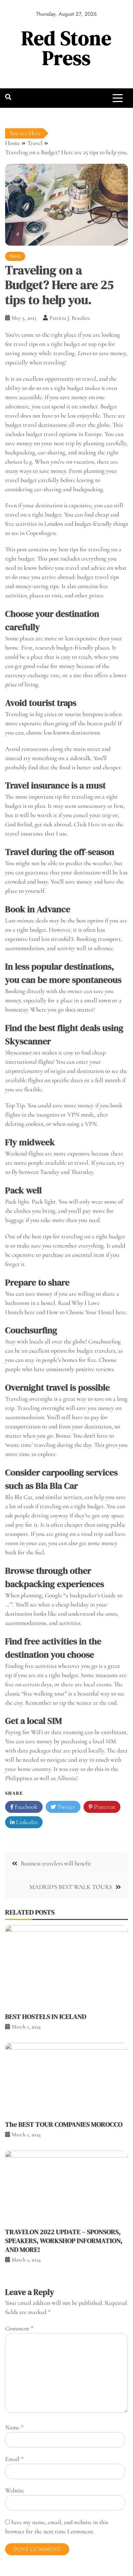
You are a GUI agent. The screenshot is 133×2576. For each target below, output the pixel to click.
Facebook (25, 1807)
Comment (19, 2328)
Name (14, 2427)
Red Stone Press (66, 48)
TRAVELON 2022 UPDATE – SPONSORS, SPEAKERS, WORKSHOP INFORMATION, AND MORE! (64, 2241)
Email (14, 2459)
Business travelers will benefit (56, 1863)
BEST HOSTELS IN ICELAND (46, 2017)
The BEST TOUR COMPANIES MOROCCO (64, 2124)
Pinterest (104, 1807)
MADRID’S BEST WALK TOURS (71, 1887)
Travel (15, 256)
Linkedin (26, 1822)
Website (15, 2490)
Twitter (66, 1807)
